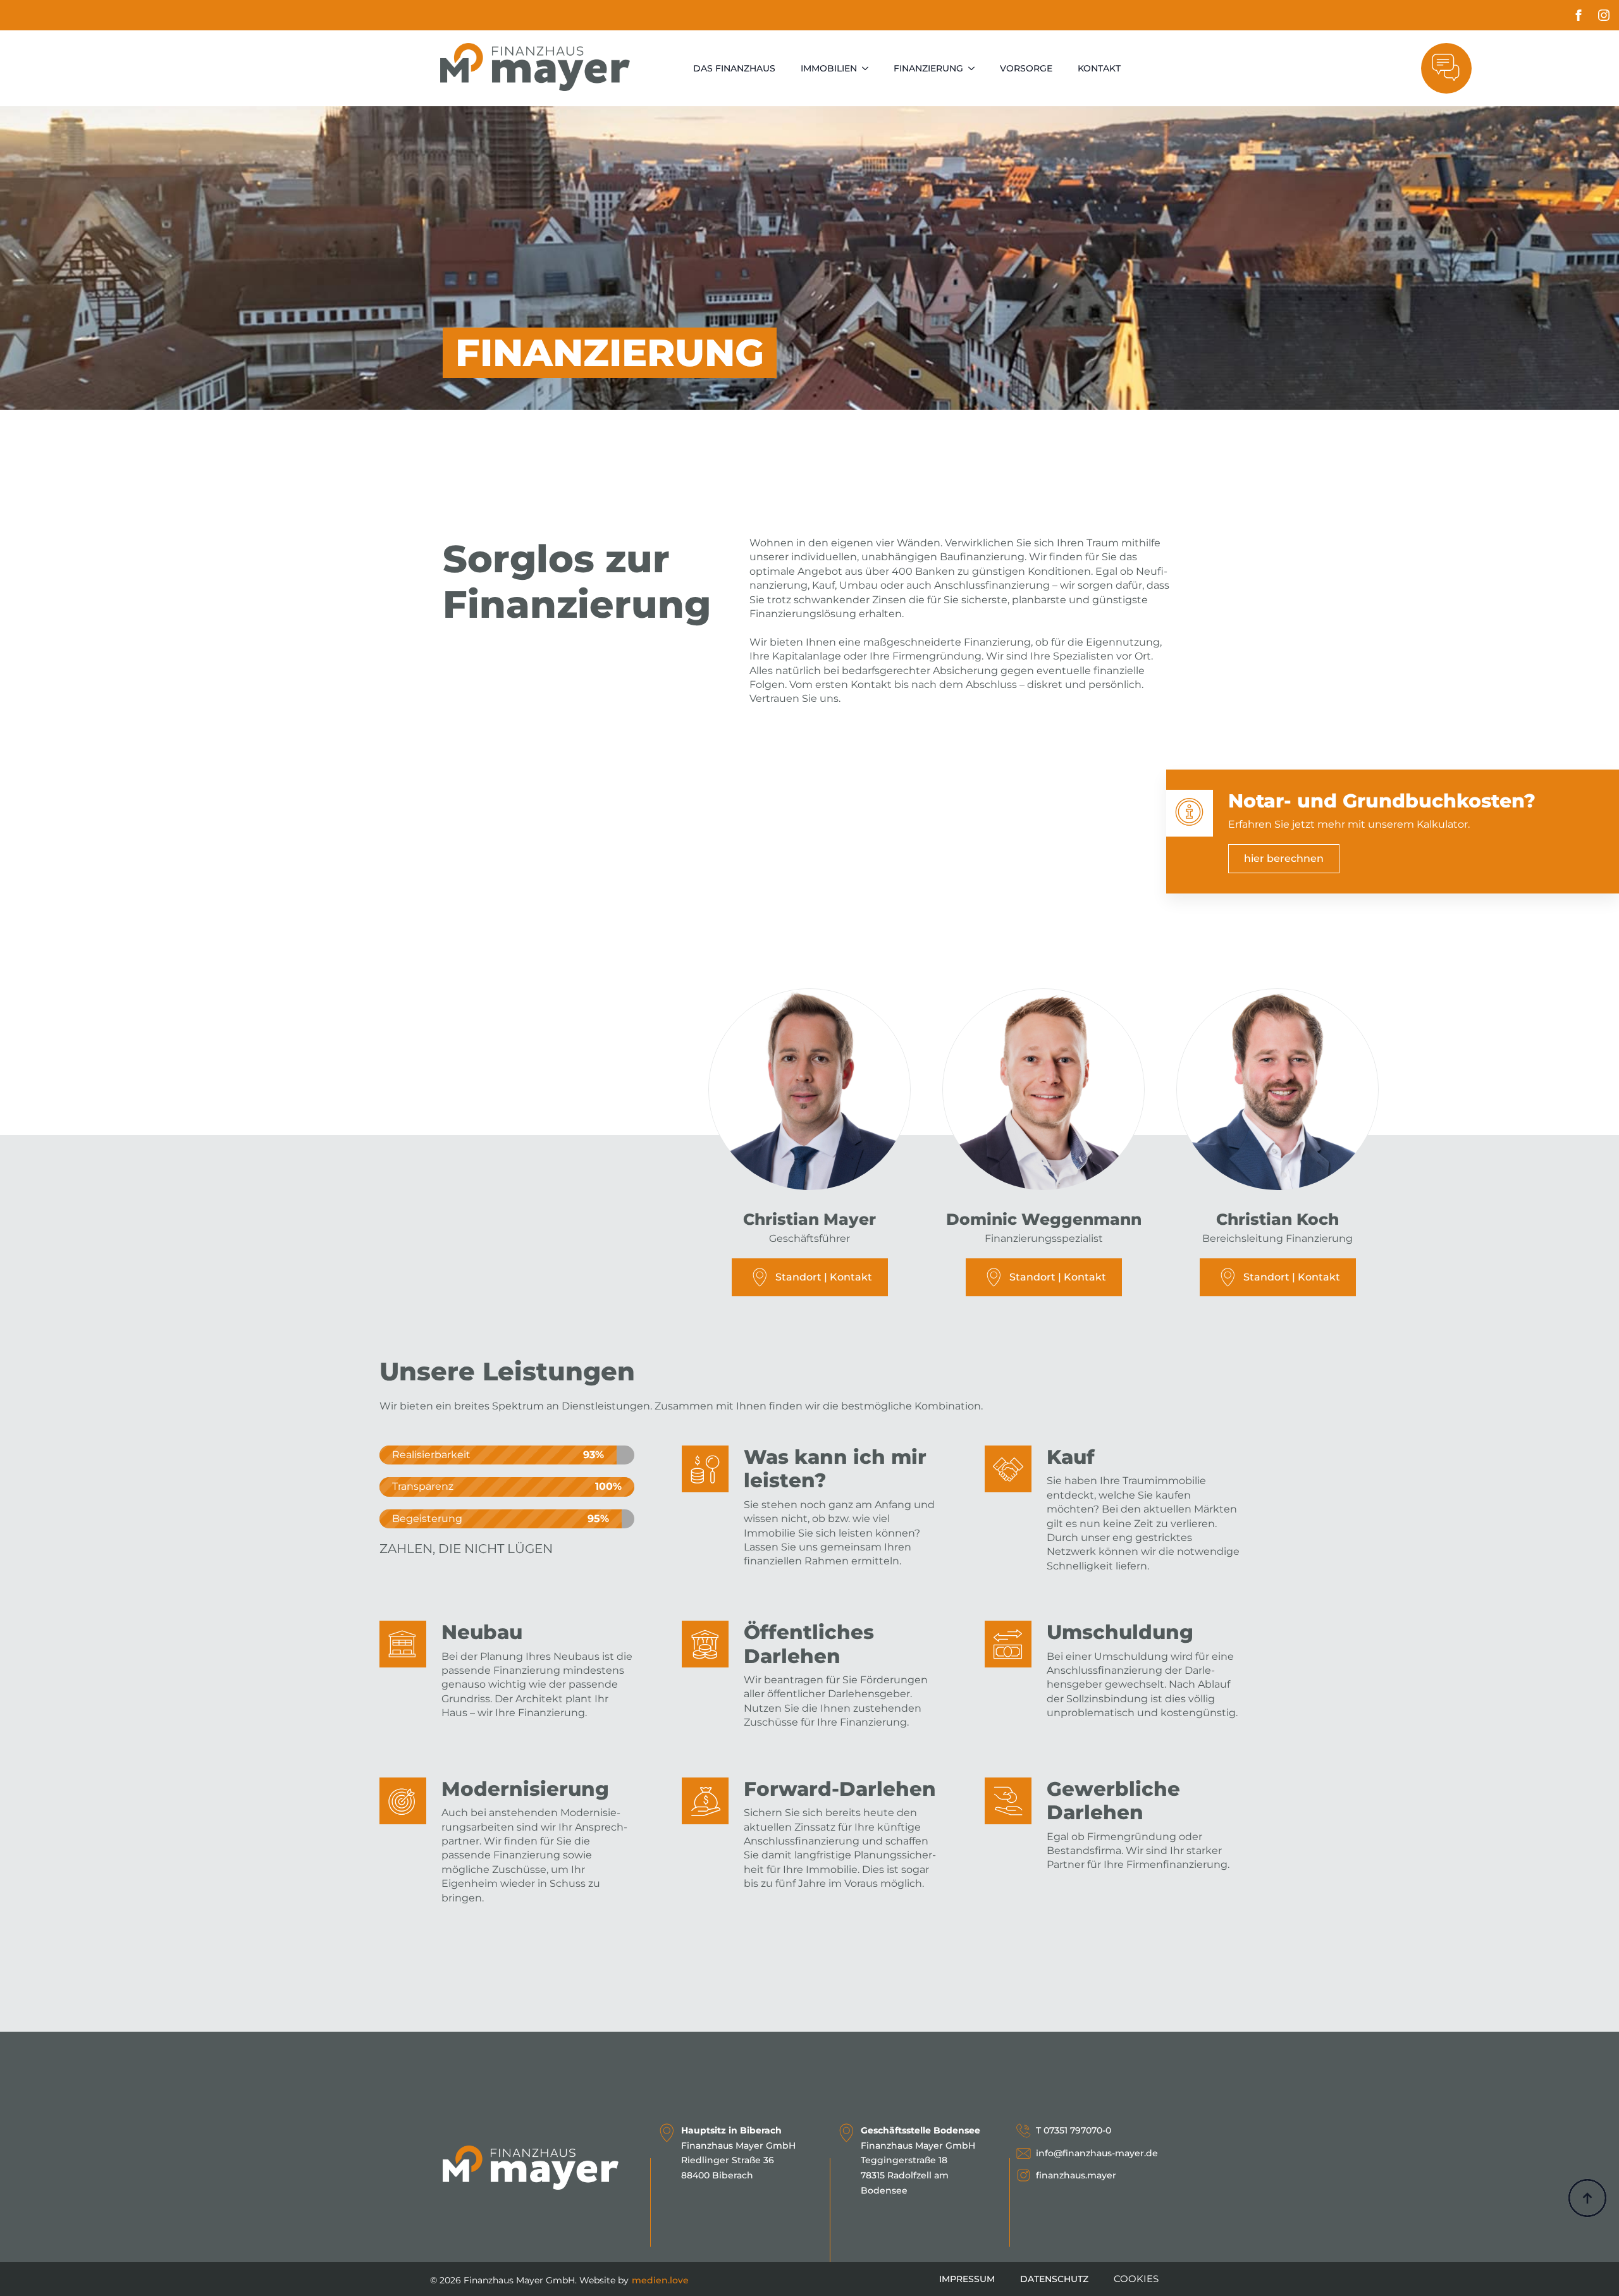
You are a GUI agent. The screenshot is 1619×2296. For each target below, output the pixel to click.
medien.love (660, 2280)
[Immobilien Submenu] (869, 68)
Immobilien (829, 68)
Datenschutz (1054, 2279)
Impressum (967, 2279)
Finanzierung (928, 68)
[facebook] (1579, 15)
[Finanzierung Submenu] (975, 68)
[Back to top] (1587, 2198)
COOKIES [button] (1136, 2279)
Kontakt (1099, 68)
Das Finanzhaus (734, 68)
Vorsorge (1026, 68)
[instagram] (1604, 15)
